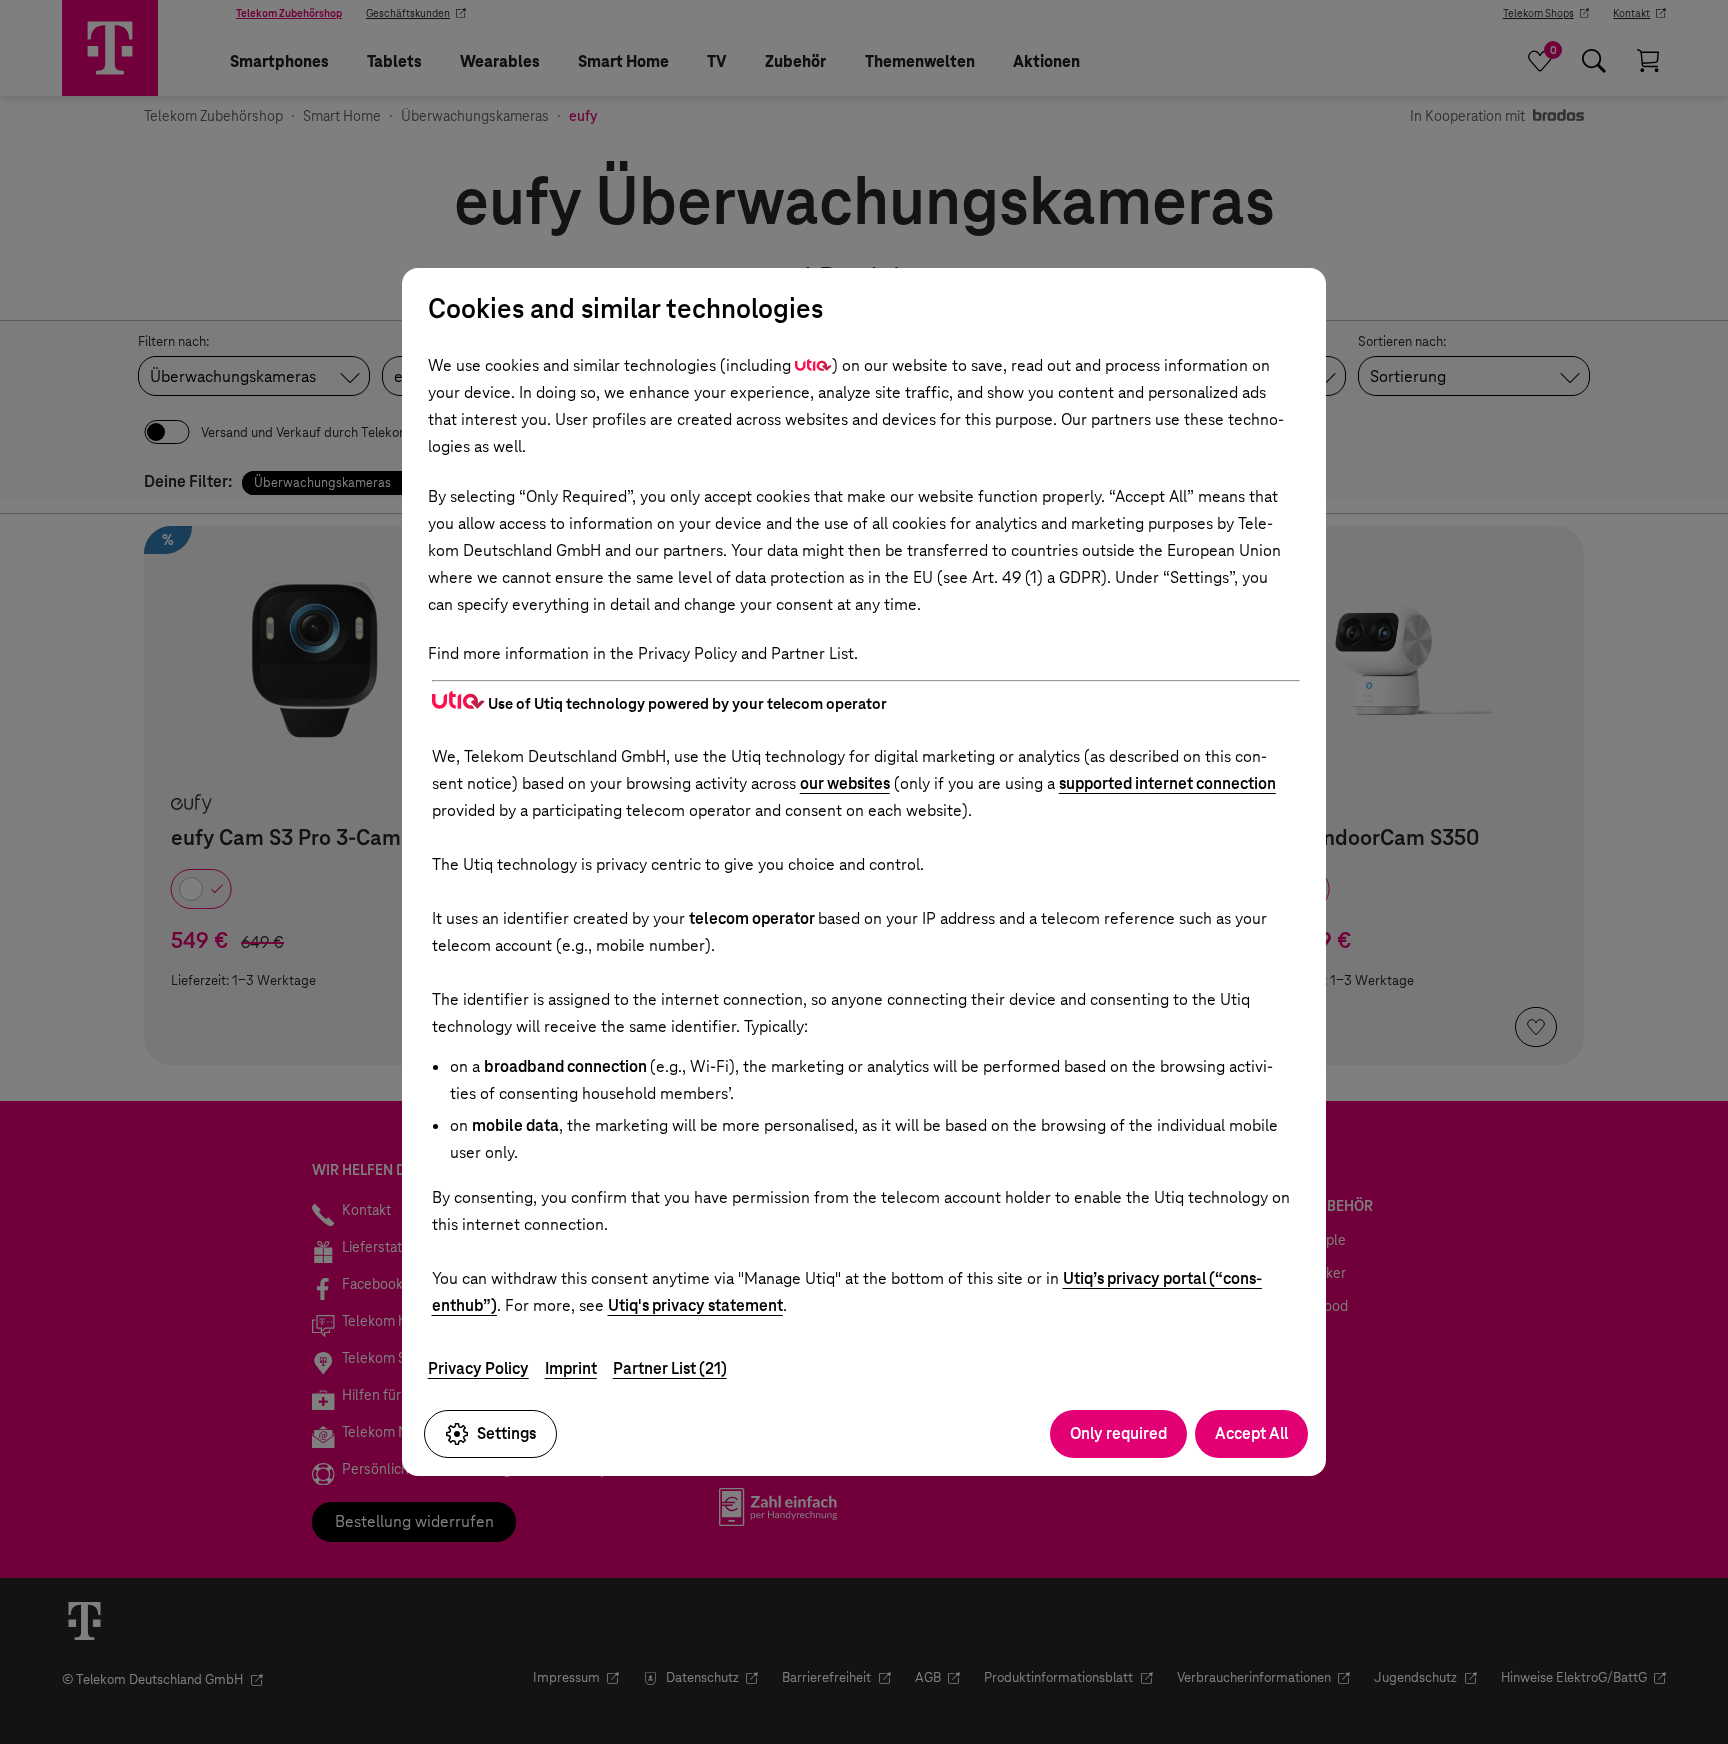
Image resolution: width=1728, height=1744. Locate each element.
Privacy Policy (478, 1368)
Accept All (1251, 1433)
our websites (845, 783)
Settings (506, 1433)
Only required (1118, 1433)
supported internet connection (1167, 783)
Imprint (571, 1368)
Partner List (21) (670, 1368)
